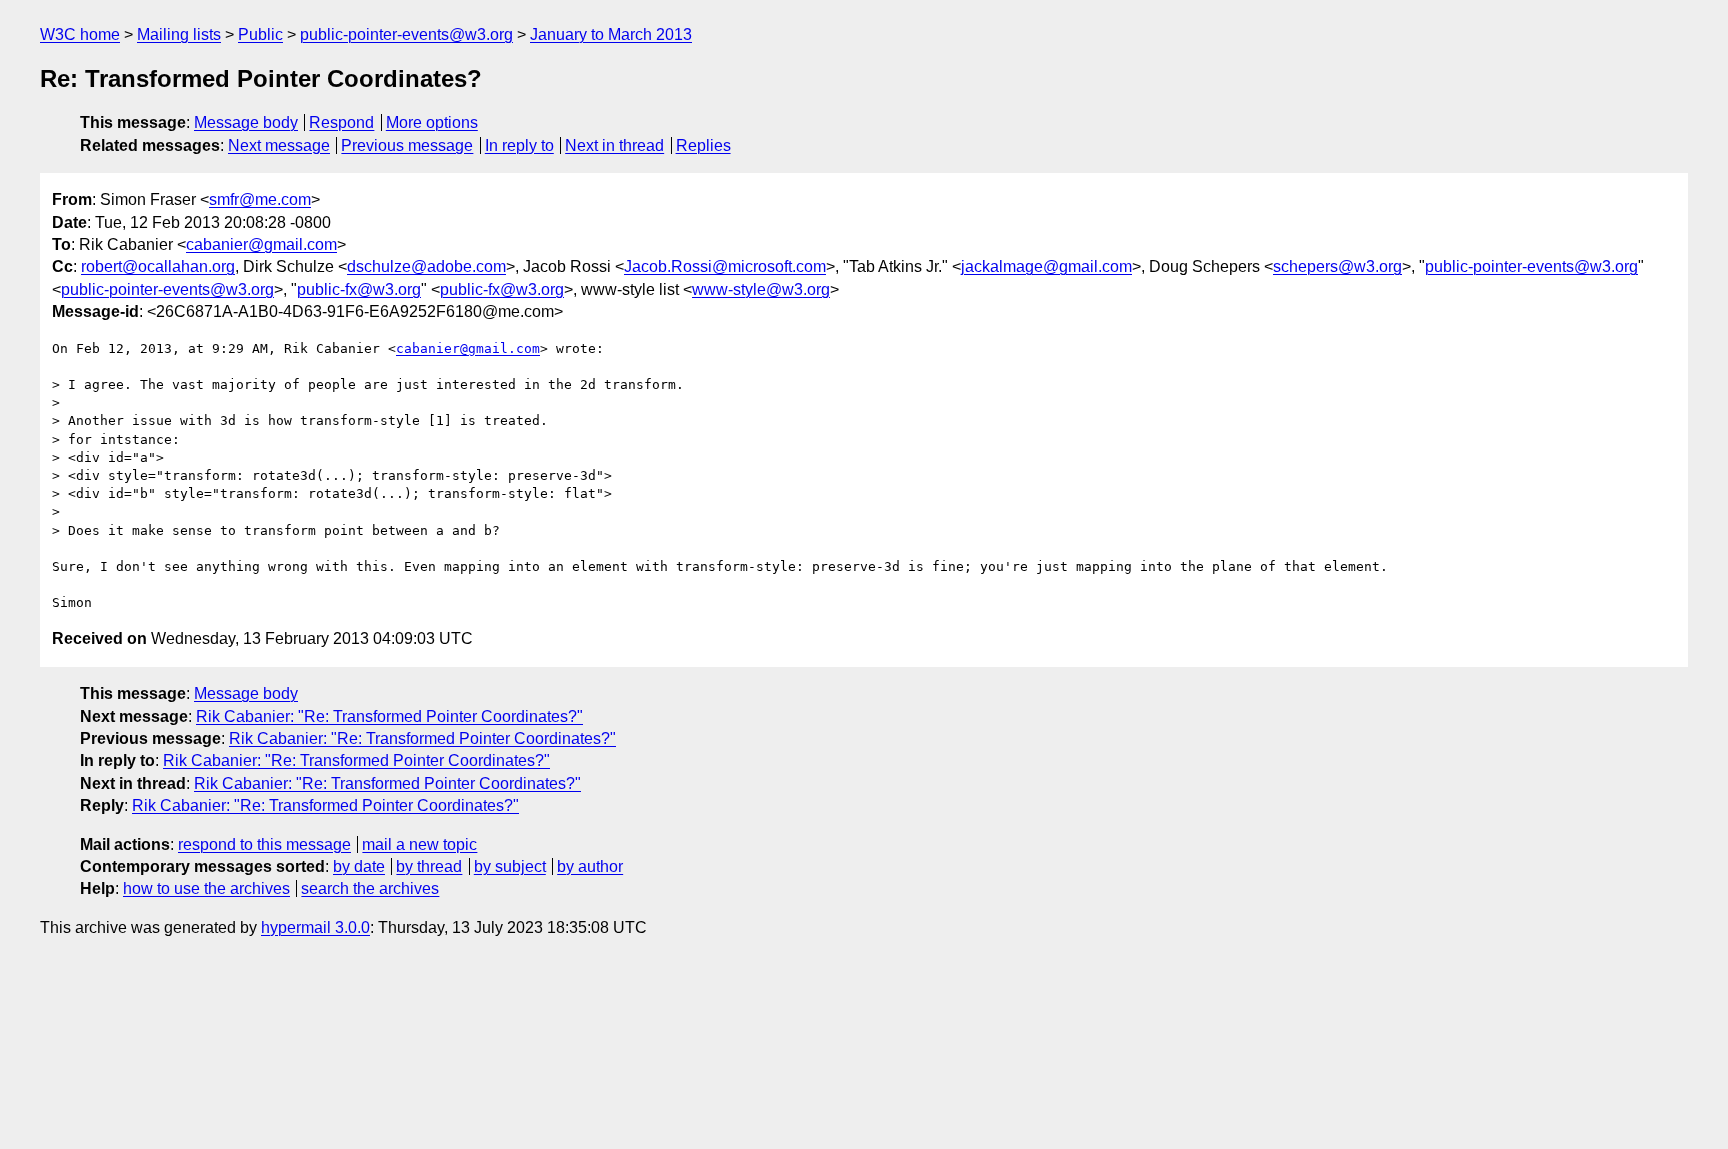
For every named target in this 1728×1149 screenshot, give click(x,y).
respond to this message (264, 844)
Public (260, 34)
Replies (703, 145)
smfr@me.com (260, 199)
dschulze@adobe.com (426, 266)
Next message (279, 145)
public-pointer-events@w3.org (406, 34)
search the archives (370, 888)
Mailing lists (179, 34)
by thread (429, 866)
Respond (341, 122)
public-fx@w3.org (359, 289)
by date (359, 866)
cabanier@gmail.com (261, 244)
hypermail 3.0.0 (315, 927)
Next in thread (614, 145)
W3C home (80, 34)
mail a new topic (419, 844)
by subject (510, 866)
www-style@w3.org (761, 289)
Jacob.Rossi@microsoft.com (725, 266)
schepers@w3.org (1337, 266)
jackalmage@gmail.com (1046, 266)
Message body (246, 122)
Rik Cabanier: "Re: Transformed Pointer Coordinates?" (389, 716)
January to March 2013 (611, 34)
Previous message (407, 145)
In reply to (519, 145)
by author (590, 866)
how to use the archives (206, 888)
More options (432, 122)
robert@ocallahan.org (158, 266)
